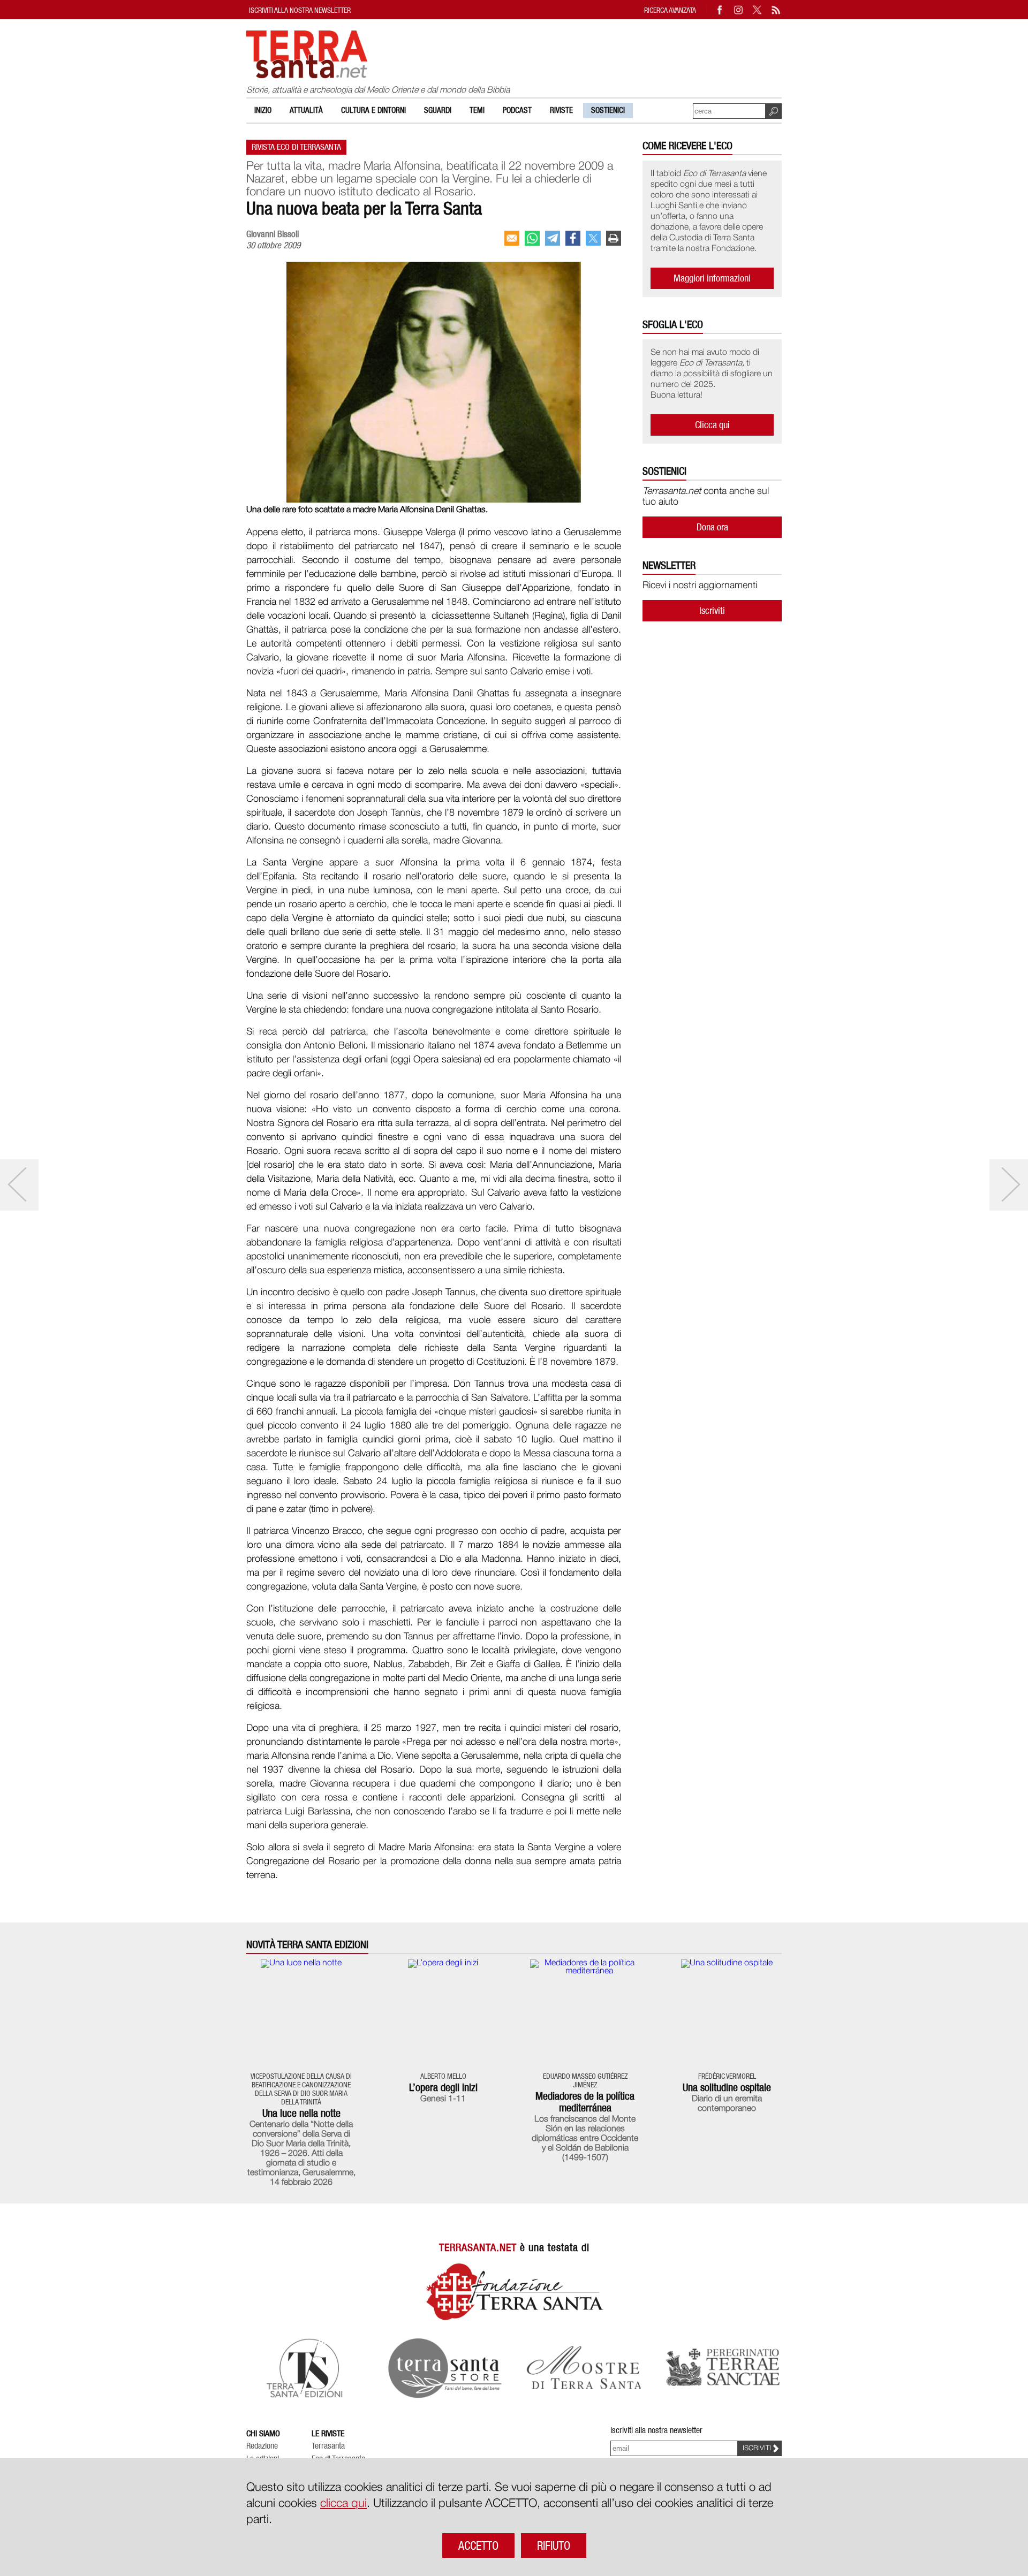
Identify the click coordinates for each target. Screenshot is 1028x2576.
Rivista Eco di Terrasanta (296, 147)
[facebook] (573, 238)
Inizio (263, 110)
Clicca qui (712, 425)
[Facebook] (720, 10)
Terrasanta (328, 2446)
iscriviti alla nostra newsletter (300, 10)
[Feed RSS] (776, 10)
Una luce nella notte (301, 2113)
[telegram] (553, 238)
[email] (512, 238)
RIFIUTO (554, 2545)
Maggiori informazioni (712, 278)
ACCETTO (478, 2545)
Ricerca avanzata (670, 10)
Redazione (262, 2446)
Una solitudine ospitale (727, 2087)
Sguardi (438, 110)
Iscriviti (712, 610)
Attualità (306, 110)
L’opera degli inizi (443, 2087)
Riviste (561, 110)
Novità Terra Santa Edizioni (307, 1945)
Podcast (517, 110)
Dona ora (712, 527)
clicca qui (343, 2504)
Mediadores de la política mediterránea (585, 2102)
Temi (477, 110)
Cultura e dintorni (373, 110)
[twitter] (593, 238)
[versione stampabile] (614, 238)
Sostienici (608, 110)
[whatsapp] (532, 238)
